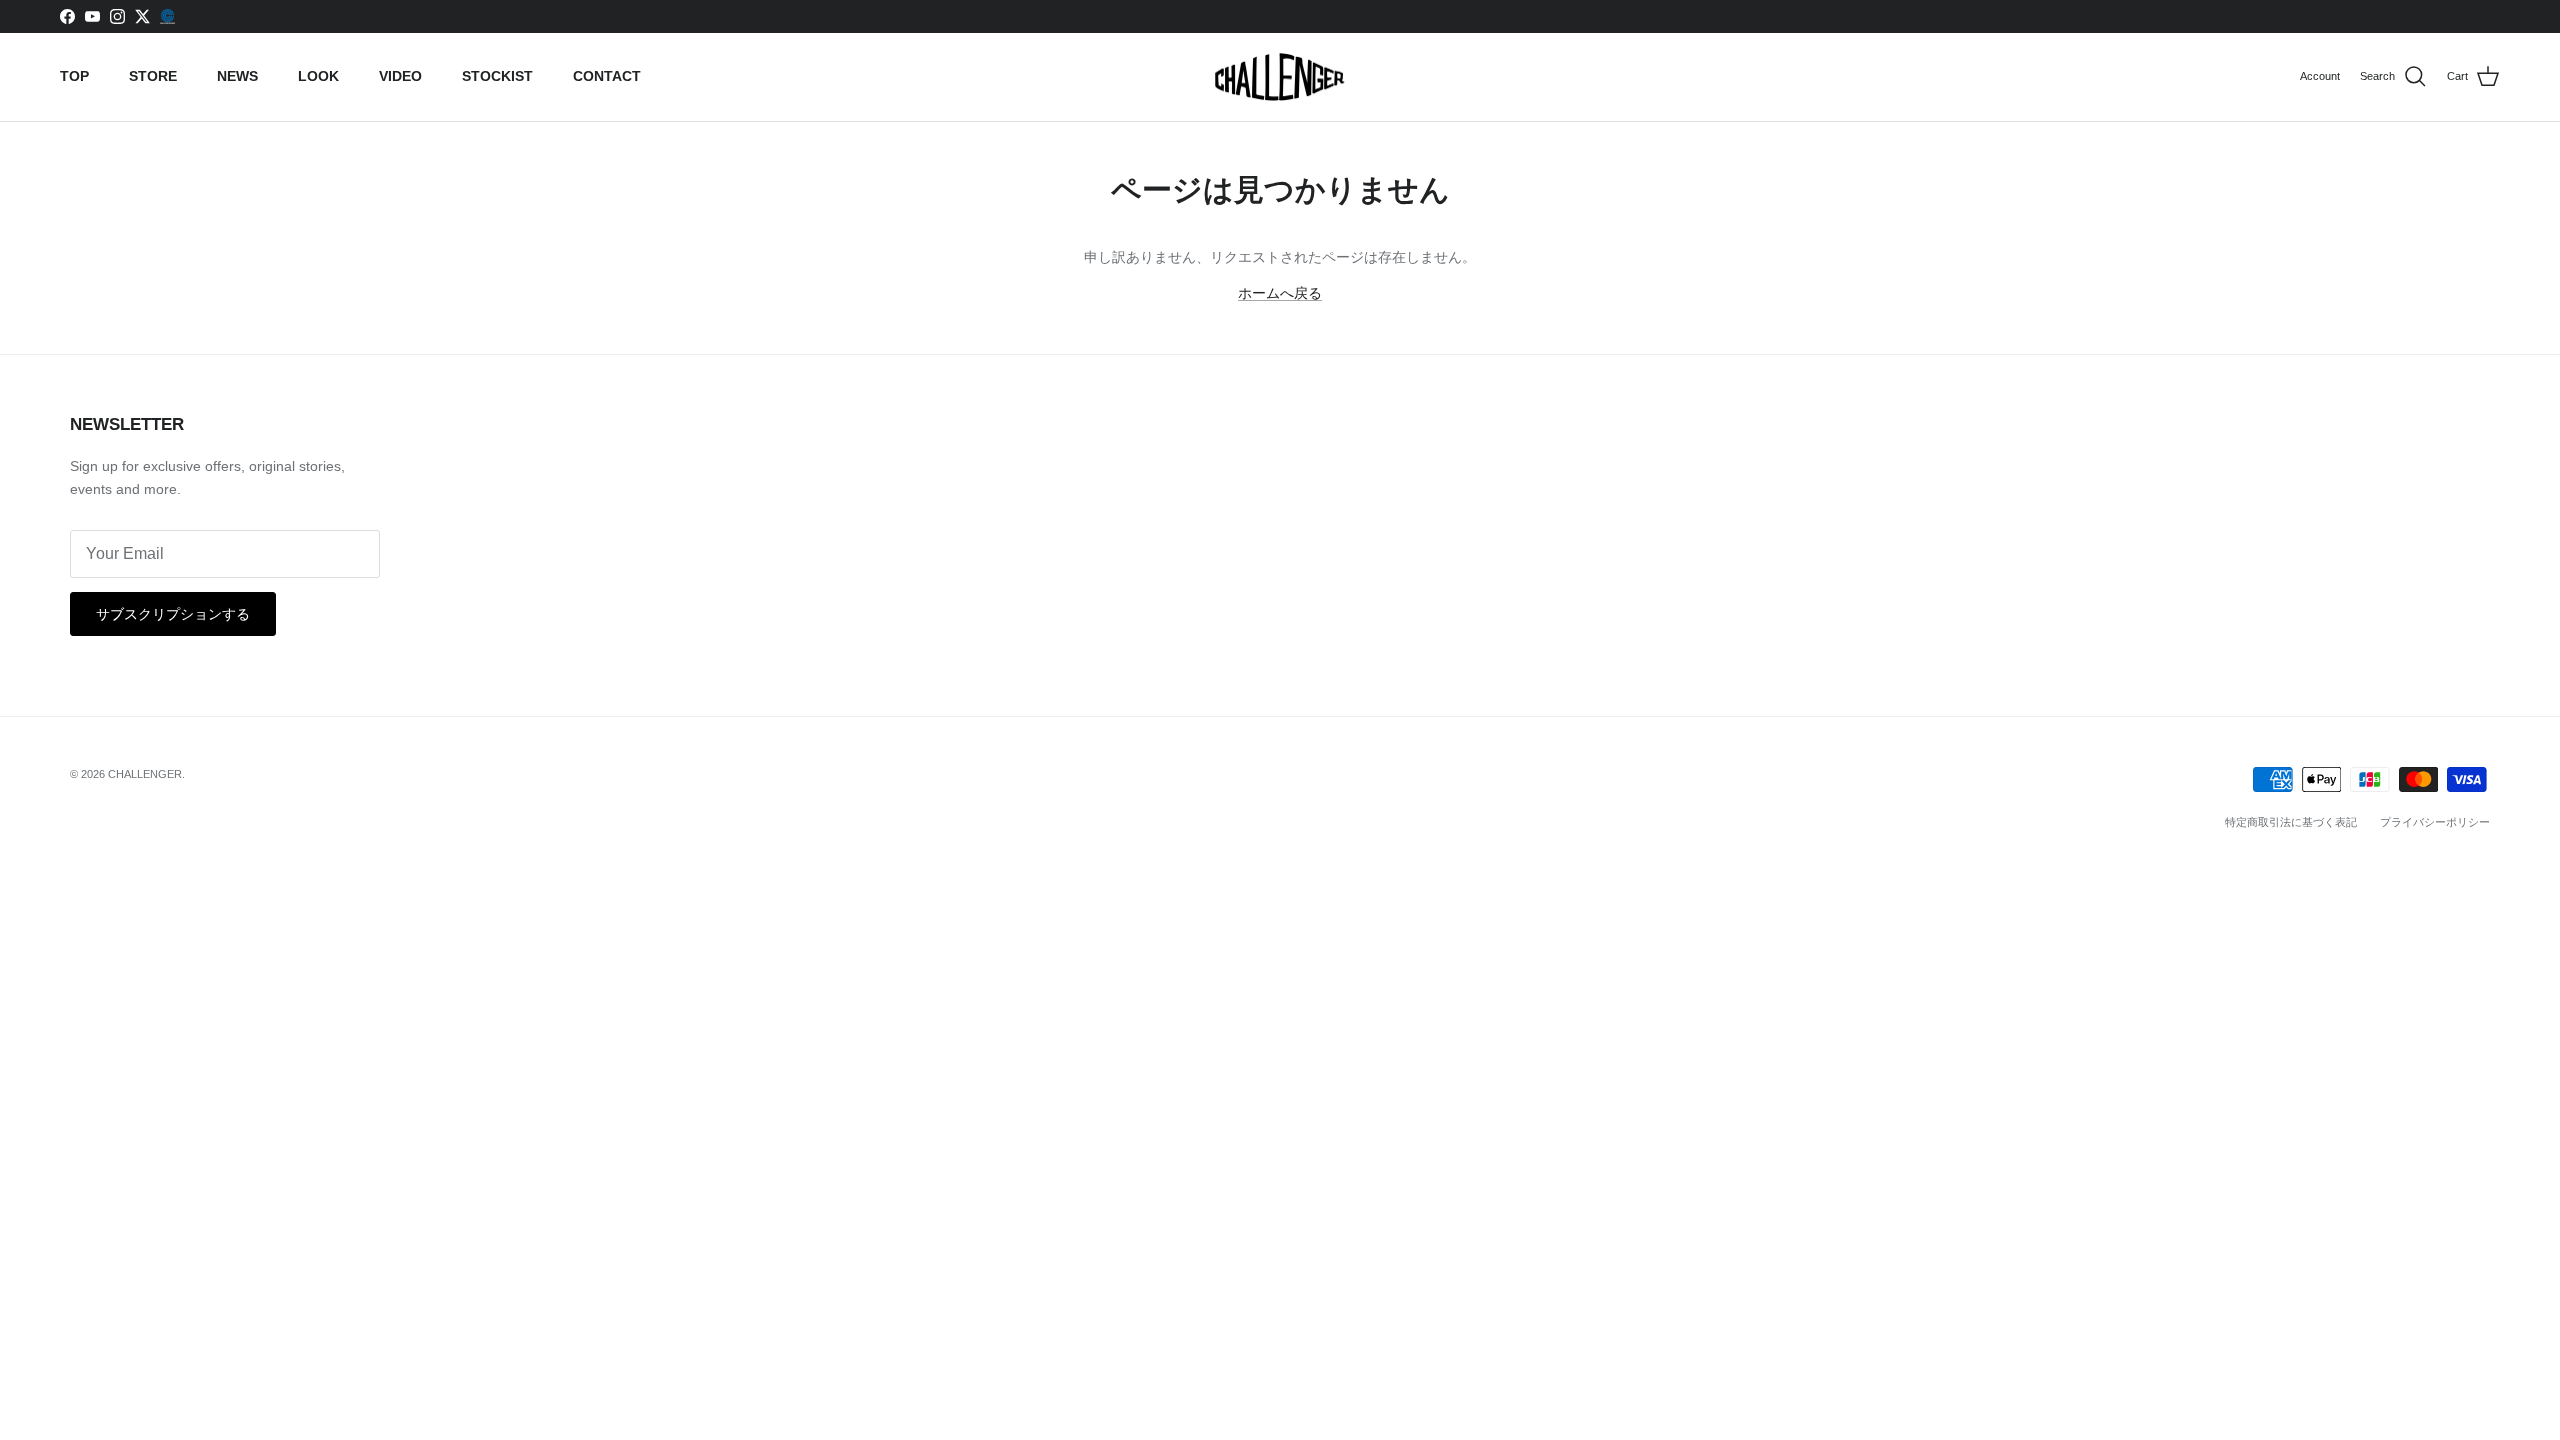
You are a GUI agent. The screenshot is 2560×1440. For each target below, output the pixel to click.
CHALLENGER (145, 774)
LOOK (318, 76)
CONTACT (607, 76)
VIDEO (400, 76)
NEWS (237, 76)
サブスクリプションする (173, 614)
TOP (74, 76)
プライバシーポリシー (2435, 822)
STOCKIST (497, 76)
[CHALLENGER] (1280, 77)
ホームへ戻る (1280, 293)
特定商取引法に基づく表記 (2291, 822)
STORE (153, 76)
